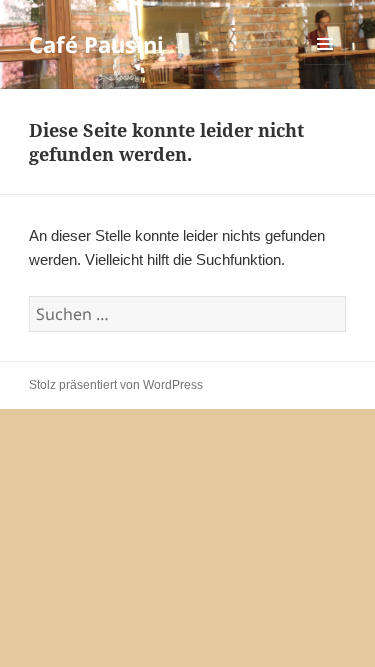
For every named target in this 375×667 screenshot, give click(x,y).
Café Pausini (96, 44)
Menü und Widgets (325, 64)
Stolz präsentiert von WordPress (116, 385)
